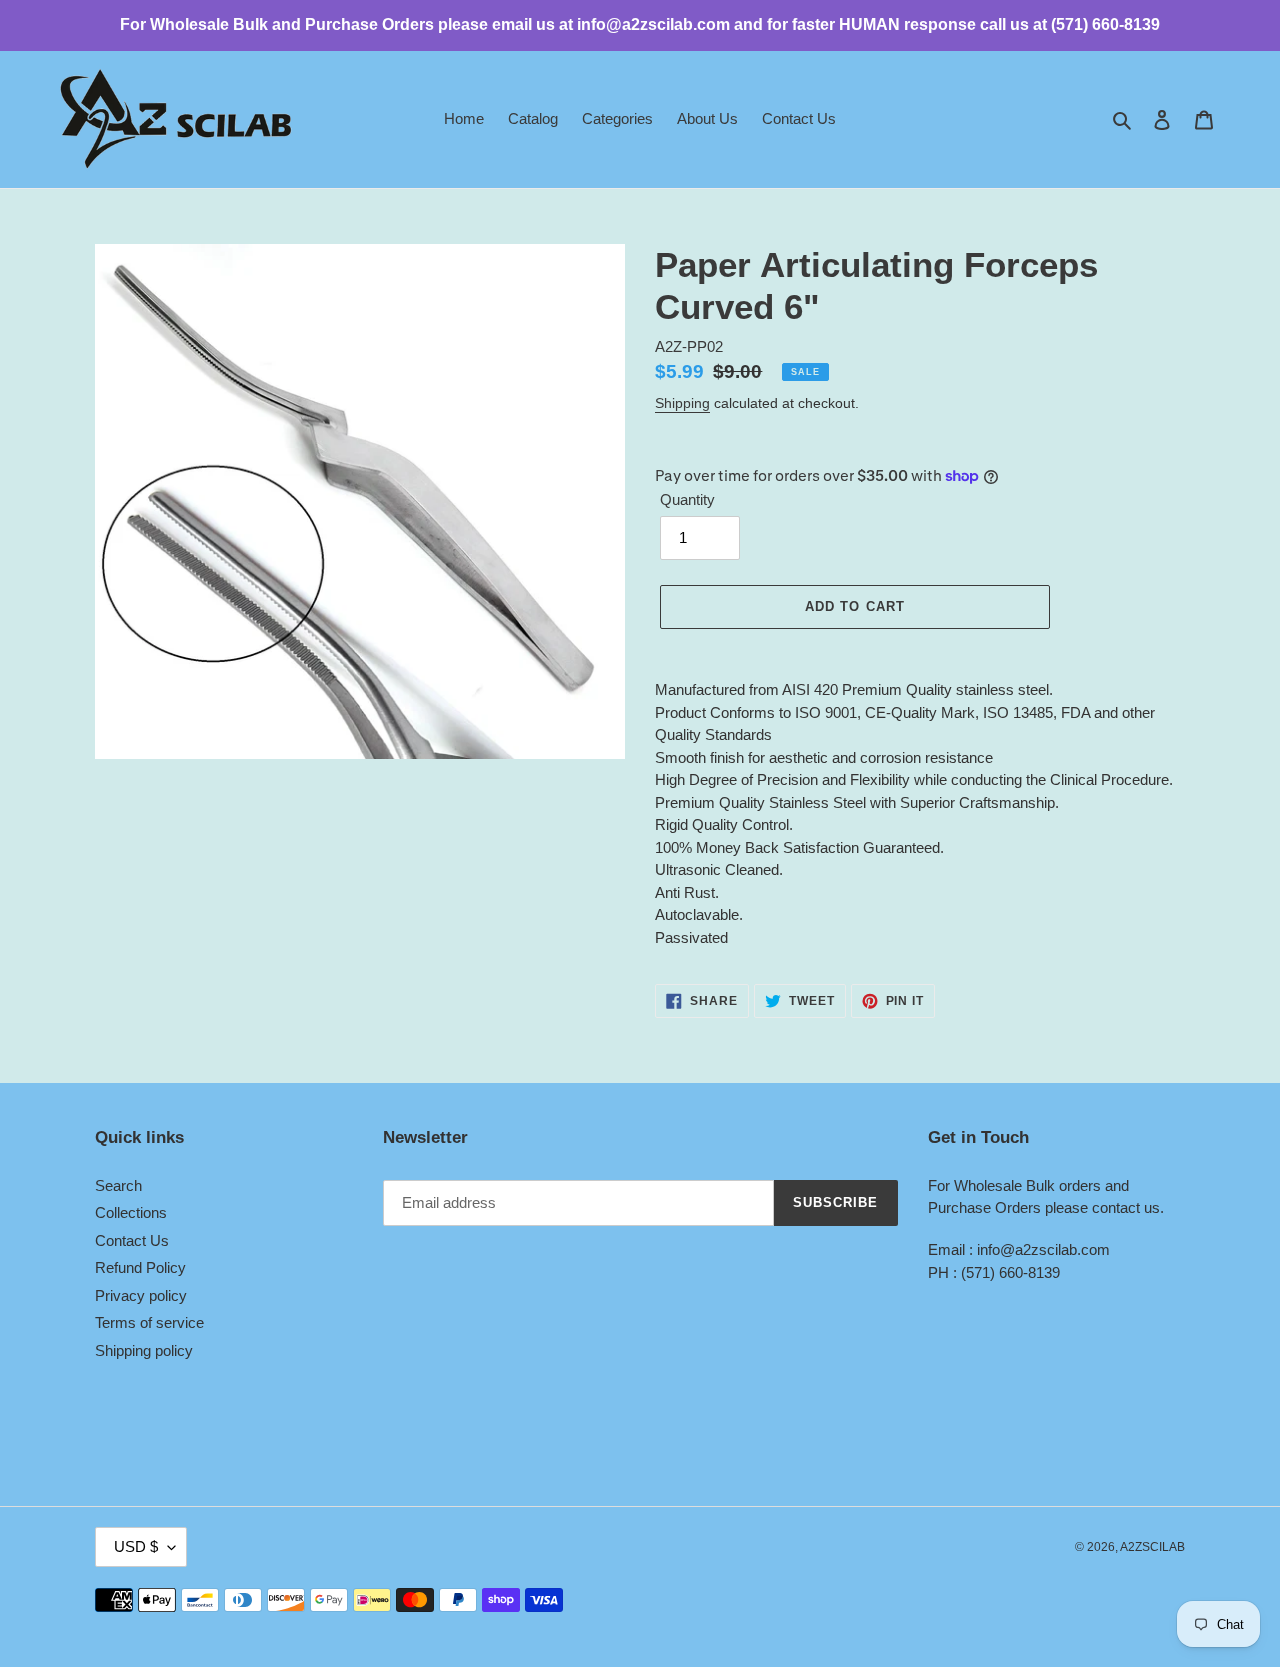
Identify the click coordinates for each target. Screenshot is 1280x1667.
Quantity (687, 499)
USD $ (136, 1546)
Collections (131, 1212)
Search (118, 1185)
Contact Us (132, 1240)
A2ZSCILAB (1152, 1547)
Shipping (682, 403)
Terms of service (149, 1322)
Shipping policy (144, 1350)
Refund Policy (140, 1267)
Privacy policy (141, 1295)
